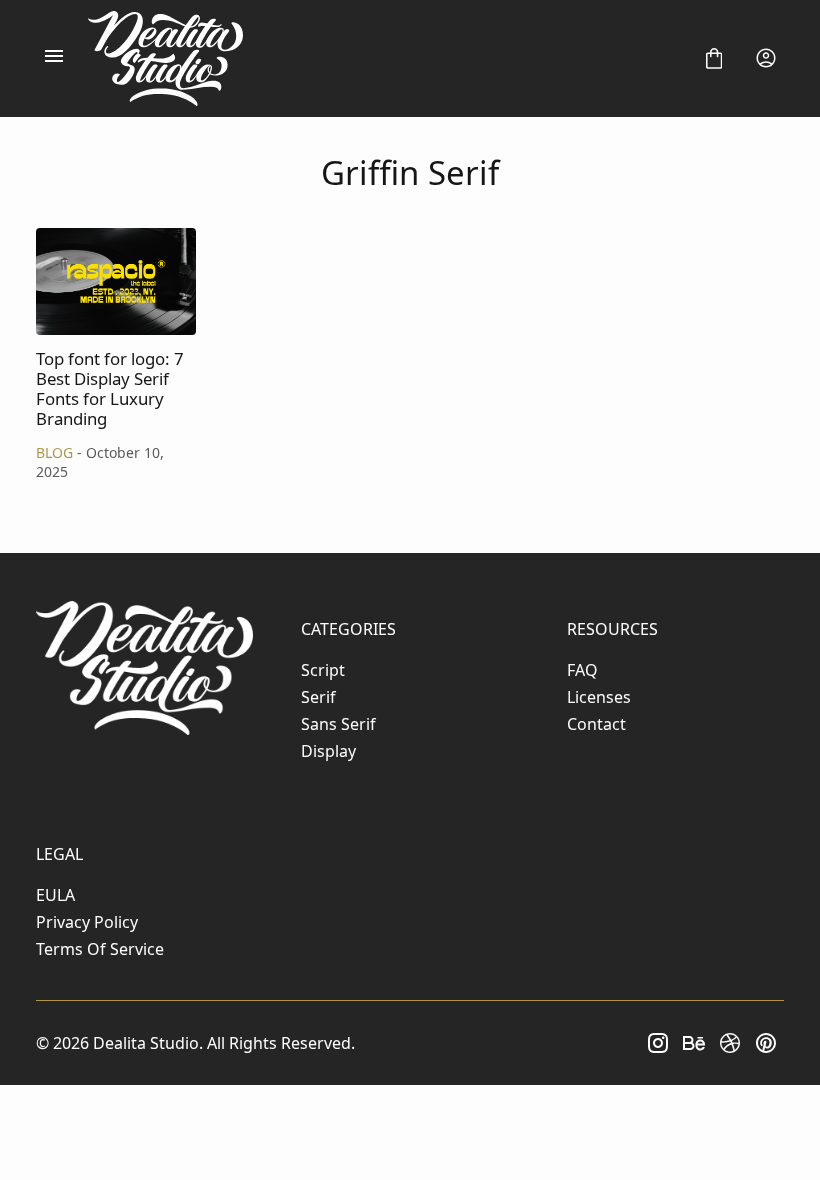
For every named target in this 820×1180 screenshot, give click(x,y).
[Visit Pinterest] (766, 1043)
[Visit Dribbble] (730, 1043)
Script (323, 670)
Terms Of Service (100, 949)
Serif (318, 697)
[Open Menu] (54, 58)
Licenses (599, 697)
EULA (55, 895)
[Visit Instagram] (658, 1043)
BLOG (54, 452)
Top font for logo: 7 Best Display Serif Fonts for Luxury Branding (116, 281)
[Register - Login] (766, 58)
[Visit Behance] (694, 1043)
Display (328, 751)
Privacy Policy (87, 922)
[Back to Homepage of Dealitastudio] (384, 58)
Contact (596, 724)
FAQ (582, 670)
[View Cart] (714, 58)
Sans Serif (338, 724)
